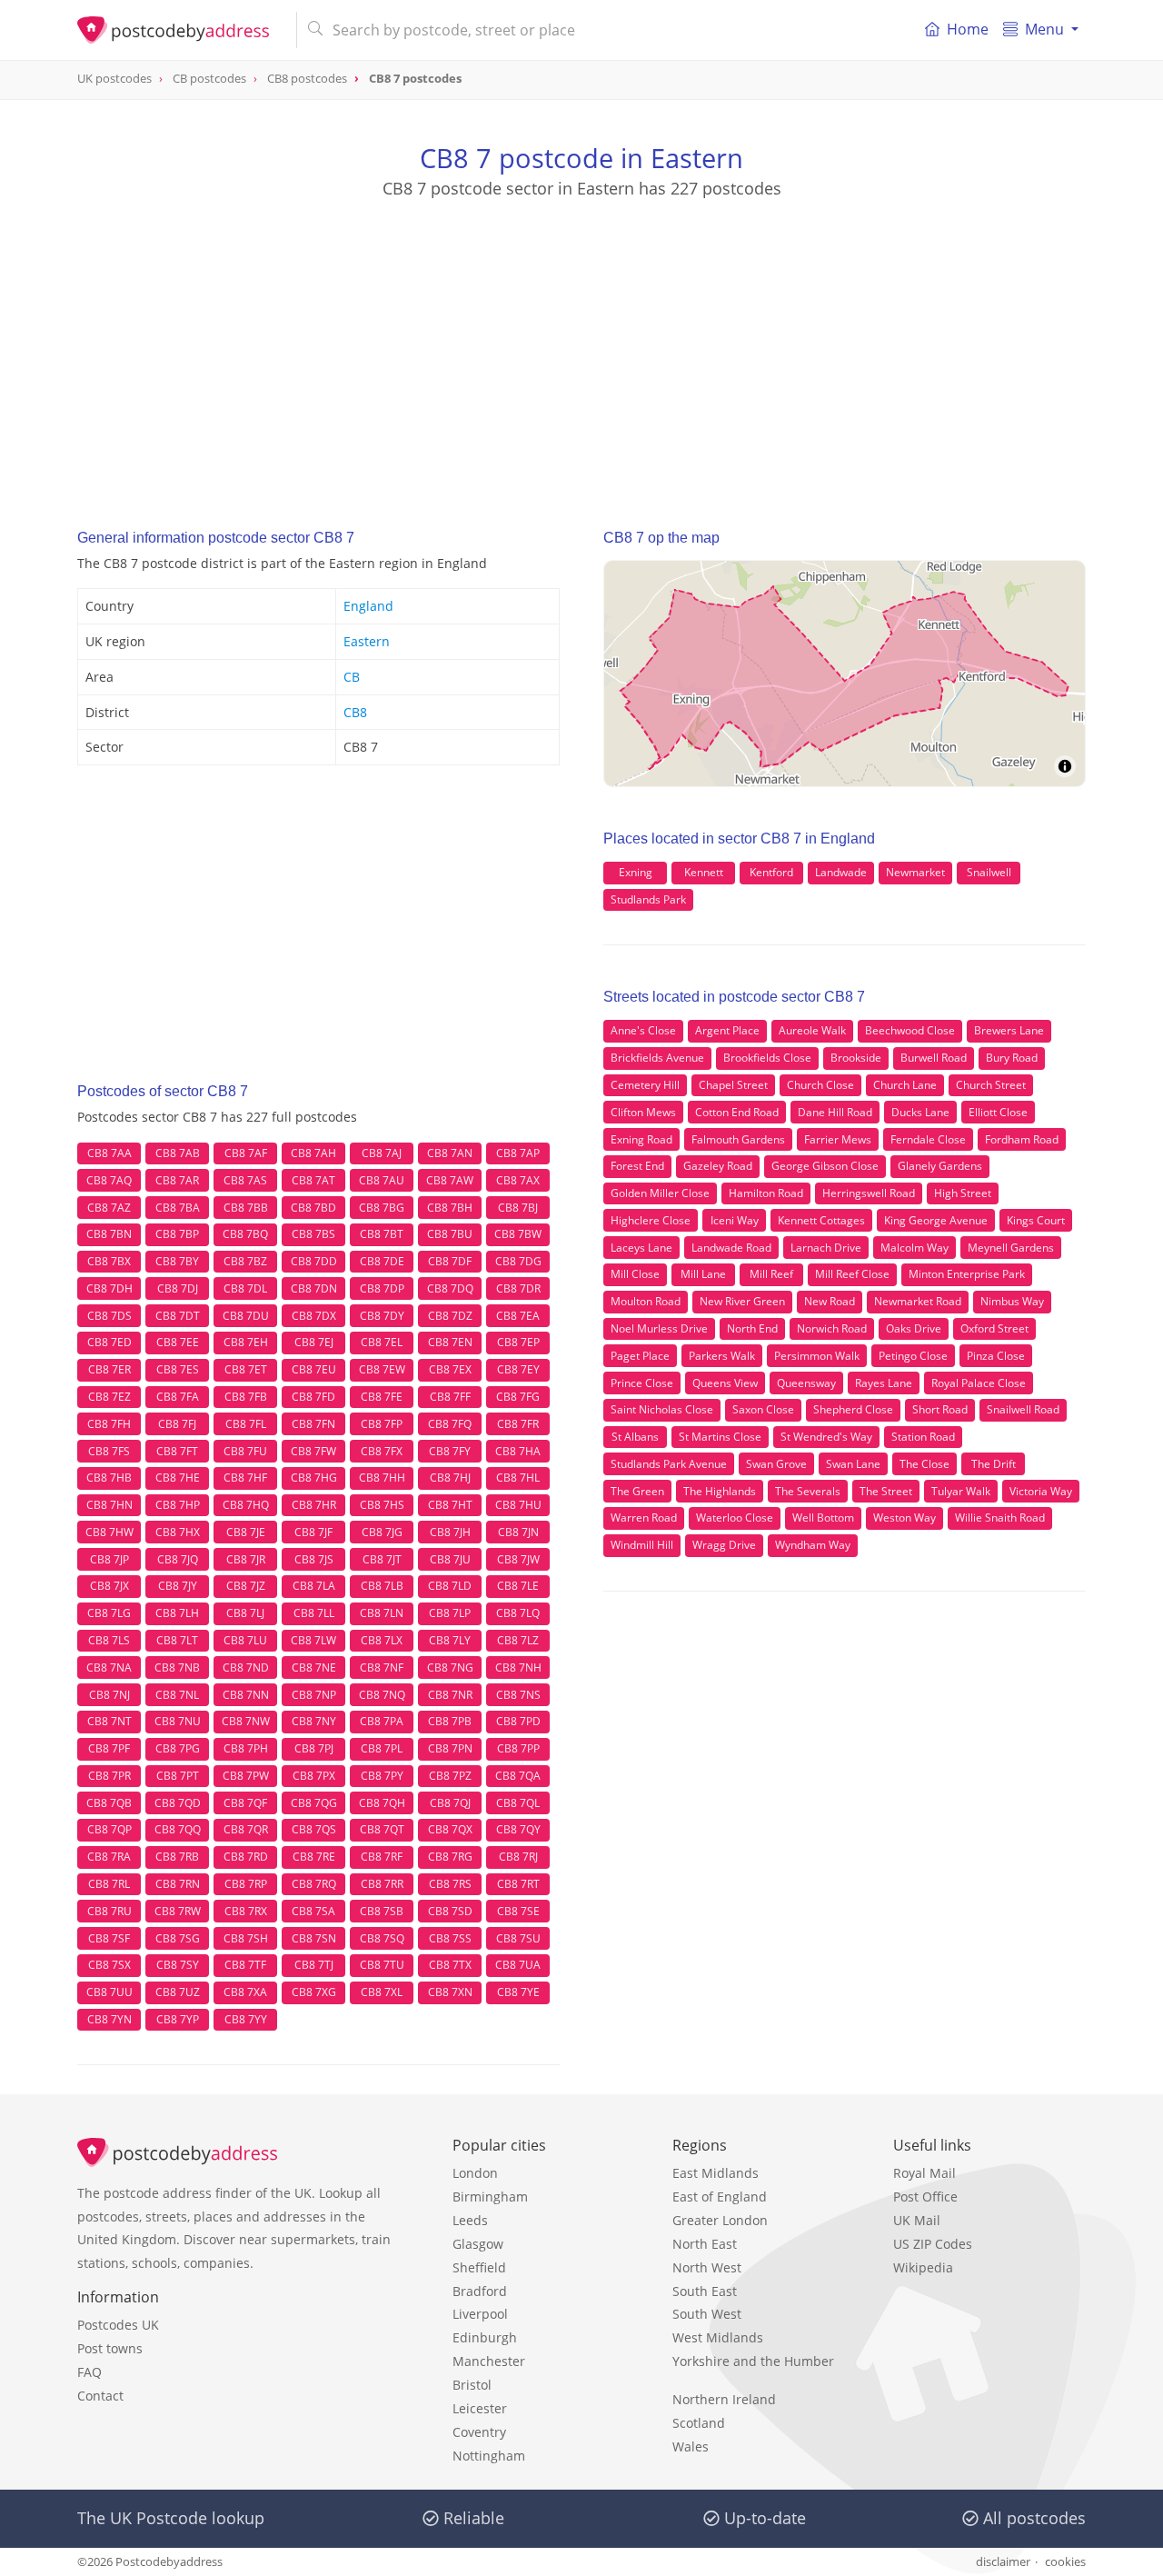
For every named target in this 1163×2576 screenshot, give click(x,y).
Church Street (991, 1085)
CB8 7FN (313, 1424)
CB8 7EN (450, 1342)
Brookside (856, 1058)
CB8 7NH (518, 1667)
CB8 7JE (246, 1532)
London (475, 2173)
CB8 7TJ (314, 1965)
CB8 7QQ (178, 1829)
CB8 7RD (246, 1857)
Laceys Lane (641, 1248)
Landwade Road (731, 1248)
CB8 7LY (450, 1640)
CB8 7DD (314, 1261)
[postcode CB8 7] (179, 30)
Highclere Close (651, 1220)
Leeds (470, 2220)
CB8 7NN (246, 1695)
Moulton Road (646, 1301)
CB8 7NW (246, 1721)
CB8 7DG (518, 1261)
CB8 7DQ (450, 1288)
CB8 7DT (178, 1316)
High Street (963, 1193)
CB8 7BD (313, 1208)
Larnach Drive (826, 1248)
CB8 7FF (450, 1397)
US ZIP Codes (933, 2244)
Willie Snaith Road (1000, 1518)
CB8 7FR (518, 1424)
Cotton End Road (737, 1112)
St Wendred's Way (826, 1437)
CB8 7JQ (178, 1559)
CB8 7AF (246, 1153)
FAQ (89, 2372)
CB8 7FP (382, 1424)
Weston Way (905, 1518)
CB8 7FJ (177, 1424)
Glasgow (478, 2244)
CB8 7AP (518, 1153)
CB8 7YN (109, 2019)
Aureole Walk (812, 1030)
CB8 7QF (245, 1803)
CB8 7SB (382, 1911)
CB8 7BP (177, 1234)
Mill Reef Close (852, 1274)
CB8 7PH (246, 1748)
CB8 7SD (450, 1911)
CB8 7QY (518, 1829)
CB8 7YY (246, 2019)
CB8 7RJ (518, 1857)
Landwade (841, 872)
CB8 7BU (450, 1234)
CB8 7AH (313, 1153)
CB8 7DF (450, 1261)
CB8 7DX (314, 1316)
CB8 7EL (382, 1342)
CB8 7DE (382, 1261)
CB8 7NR (450, 1695)
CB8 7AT (313, 1180)
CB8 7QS (314, 1829)
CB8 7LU (245, 1640)
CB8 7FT (177, 1451)
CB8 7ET (246, 1369)
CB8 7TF (245, 1965)
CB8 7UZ (178, 1992)
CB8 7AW (450, 1180)
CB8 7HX (178, 1532)
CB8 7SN (314, 1938)
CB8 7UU (109, 1992)
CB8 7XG (314, 1992)
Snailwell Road (1023, 1409)
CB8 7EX (450, 1369)
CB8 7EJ (314, 1342)
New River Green (742, 1301)
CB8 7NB (177, 1667)
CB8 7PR (109, 1776)
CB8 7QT (382, 1829)
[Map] (845, 674)
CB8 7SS (450, 1938)
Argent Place (727, 1030)
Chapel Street (733, 1085)
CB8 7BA (178, 1208)
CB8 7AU (382, 1180)
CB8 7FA (178, 1397)
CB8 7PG (178, 1748)
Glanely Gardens (940, 1166)
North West (707, 2267)
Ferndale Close (928, 1139)
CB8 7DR (518, 1288)
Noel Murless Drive (659, 1328)
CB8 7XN (450, 1992)
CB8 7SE (518, 1911)
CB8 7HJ (450, 1478)
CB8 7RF (382, 1857)
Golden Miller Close (660, 1193)
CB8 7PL (382, 1748)
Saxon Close (763, 1409)
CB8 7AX (518, 1180)
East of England (720, 2197)
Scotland (699, 2423)
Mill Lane (703, 1274)
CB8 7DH (109, 1288)
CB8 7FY (450, 1451)
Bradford (480, 2291)
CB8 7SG (178, 1938)
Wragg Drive (724, 1545)
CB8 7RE (314, 1857)
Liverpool (480, 2314)
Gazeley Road (718, 1166)
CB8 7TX (450, 1965)
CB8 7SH (246, 1938)
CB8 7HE (178, 1478)
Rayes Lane (884, 1383)
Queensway (806, 1383)
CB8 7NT (109, 1721)
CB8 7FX (382, 1451)
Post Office (925, 2197)
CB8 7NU (178, 1721)
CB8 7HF (245, 1478)
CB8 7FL (246, 1424)
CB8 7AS (245, 1180)
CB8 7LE (518, 1586)
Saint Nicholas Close (662, 1409)
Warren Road (644, 1518)
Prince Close (642, 1383)
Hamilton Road (766, 1193)
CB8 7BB (246, 1208)
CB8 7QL (518, 1803)
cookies (1065, 2561)
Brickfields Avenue (657, 1058)
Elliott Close (998, 1112)
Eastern (367, 641)
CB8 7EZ (109, 1397)
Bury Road (1012, 1058)
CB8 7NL (177, 1695)
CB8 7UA (518, 1965)
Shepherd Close (853, 1409)
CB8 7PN (450, 1748)
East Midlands (716, 2173)
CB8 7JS (314, 1559)
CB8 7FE (382, 1397)
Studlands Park (648, 899)
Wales (691, 2446)
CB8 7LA (314, 1586)
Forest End (637, 1166)
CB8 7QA (518, 1776)
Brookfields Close (767, 1058)
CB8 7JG (382, 1532)
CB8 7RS (450, 1884)
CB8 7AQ (109, 1180)
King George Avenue (936, 1220)
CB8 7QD (178, 1803)
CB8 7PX (314, 1776)
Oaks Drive (914, 1328)
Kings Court (1036, 1220)
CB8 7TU (382, 1965)
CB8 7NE (314, 1667)
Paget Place (640, 1356)
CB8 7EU (314, 1369)
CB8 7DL (245, 1288)
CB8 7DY (382, 1316)
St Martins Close (720, 1437)
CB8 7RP (246, 1884)
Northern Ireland (724, 2399)
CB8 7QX (450, 1829)
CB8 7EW (382, 1369)
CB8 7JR (246, 1559)
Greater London (720, 2220)
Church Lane (905, 1085)
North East (705, 2244)
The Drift (994, 1464)
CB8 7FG (518, 1397)
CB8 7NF (382, 1667)
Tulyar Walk (961, 1491)
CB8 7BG (382, 1208)
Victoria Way (1041, 1491)
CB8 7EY (518, 1369)
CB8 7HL (518, 1478)
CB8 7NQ (382, 1695)
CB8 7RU (109, 1911)
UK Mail (917, 2220)
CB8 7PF (109, 1748)
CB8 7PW (246, 1776)
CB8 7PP (518, 1748)
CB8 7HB (109, 1478)
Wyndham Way (813, 1545)
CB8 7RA (109, 1857)
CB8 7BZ (245, 1261)
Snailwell (989, 872)
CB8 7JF (313, 1532)
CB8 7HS (382, 1505)
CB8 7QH (382, 1803)
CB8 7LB (382, 1586)
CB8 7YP (178, 2019)
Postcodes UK (118, 2325)
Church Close (820, 1085)
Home (968, 29)
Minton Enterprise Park (967, 1274)
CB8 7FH (109, 1424)
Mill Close (635, 1274)
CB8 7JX (109, 1586)
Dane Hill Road (835, 1112)
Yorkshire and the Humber (753, 2361)
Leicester (480, 2408)
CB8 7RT (518, 1884)
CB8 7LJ (245, 1613)
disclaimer (1003, 2561)
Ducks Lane (920, 1112)
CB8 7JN (518, 1532)
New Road (830, 1301)
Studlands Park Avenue (669, 1464)
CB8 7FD (313, 1397)
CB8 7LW (313, 1640)
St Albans (635, 1437)
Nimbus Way (1012, 1301)
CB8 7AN (450, 1153)
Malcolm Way (914, 1248)
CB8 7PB (450, 1721)
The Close (924, 1464)
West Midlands (718, 2337)
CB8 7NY (314, 1721)
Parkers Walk (722, 1356)
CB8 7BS (313, 1234)
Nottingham (489, 2456)
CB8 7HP (178, 1505)
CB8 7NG (450, 1667)
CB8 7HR (314, 1505)
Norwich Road (832, 1328)
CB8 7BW (518, 1234)
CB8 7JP (109, 1559)
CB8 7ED (109, 1342)
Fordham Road (1022, 1139)
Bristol (472, 2385)
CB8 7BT (382, 1234)
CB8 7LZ (518, 1640)
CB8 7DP (382, 1288)
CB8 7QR (246, 1829)
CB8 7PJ (314, 1748)
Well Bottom (823, 1518)
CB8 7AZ (109, 1208)
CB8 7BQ (245, 1234)
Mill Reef (771, 1274)
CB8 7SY (178, 1965)
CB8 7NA (109, 1667)
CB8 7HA (518, 1451)
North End (752, 1328)
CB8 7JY (178, 1586)
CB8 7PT (178, 1776)
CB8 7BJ (518, 1208)
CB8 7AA (109, 1153)
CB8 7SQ (382, 1938)
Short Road (940, 1409)
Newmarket (915, 872)
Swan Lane (853, 1464)
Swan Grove (776, 1464)
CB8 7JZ (246, 1586)
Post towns (110, 2348)
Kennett (704, 872)
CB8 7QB (109, 1803)
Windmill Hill (642, 1545)
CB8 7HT (450, 1505)
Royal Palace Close (979, 1383)
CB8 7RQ (314, 1884)
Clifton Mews (643, 1112)
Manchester (489, 2361)
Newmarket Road (918, 1301)
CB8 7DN (314, 1288)
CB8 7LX (382, 1640)
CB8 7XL (382, 1992)
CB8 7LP (450, 1613)
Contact (100, 2396)
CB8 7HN (109, 1505)
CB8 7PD (518, 1721)
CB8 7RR (382, 1884)
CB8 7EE (178, 1342)
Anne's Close (643, 1030)
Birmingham (490, 2197)
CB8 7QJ (450, 1803)
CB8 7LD (450, 1586)
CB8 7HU (518, 1505)
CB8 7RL (109, 1884)
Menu (1044, 29)
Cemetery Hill (645, 1085)
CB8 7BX (109, 1261)
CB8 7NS (518, 1695)
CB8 (355, 712)
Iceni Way (735, 1220)
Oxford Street (994, 1328)
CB (352, 677)
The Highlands (720, 1491)
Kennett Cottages (821, 1220)
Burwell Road (934, 1058)
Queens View (725, 1383)
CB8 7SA (313, 1911)
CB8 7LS (109, 1640)
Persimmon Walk (817, 1356)
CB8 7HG (314, 1478)
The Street (886, 1491)
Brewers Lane (1009, 1030)
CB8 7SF (109, 1938)
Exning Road (641, 1139)
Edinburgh (485, 2337)
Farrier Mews (838, 1139)
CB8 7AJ (382, 1153)
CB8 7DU (246, 1316)
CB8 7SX (109, 1965)
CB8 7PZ (450, 1776)
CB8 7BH (450, 1208)
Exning (636, 872)
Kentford (771, 872)
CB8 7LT (177, 1640)
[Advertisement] (581, 346)
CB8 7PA (382, 1721)
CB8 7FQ (450, 1424)
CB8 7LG (109, 1613)
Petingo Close (913, 1356)
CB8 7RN (178, 1884)
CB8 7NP (314, 1695)
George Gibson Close (825, 1166)
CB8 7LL (314, 1613)
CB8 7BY (177, 1261)
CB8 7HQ (246, 1505)
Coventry (479, 2432)
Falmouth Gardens (738, 1139)
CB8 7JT (382, 1559)
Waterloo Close (735, 1518)
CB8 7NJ (109, 1695)
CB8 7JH (450, 1532)
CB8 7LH (177, 1613)
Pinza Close (996, 1356)
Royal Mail (924, 2173)
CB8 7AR (177, 1180)
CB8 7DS (109, 1316)
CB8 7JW (518, 1559)
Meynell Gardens (1011, 1248)
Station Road (923, 1437)
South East (705, 2291)
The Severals (808, 1491)
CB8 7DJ (178, 1288)
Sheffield (479, 2267)
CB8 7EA (518, 1316)
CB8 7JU (450, 1559)
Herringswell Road (869, 1193)
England (368, 606)
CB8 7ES (178, 1369)
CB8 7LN (382, 1613)
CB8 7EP (518, 1342)
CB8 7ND (246, 1667)
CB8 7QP (109, 1829)
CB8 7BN (109, 1234)
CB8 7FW (313, 1451)
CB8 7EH (246, 1342)
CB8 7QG (314, 1803)
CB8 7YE (518, 1992)
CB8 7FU (245, 1451)
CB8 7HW (109, 1532)
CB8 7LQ (518, 1613)
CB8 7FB (246, 1397)
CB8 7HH (382, 1478)
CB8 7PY (382, 1776)
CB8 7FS (109, 1451)
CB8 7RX (246, 1911)
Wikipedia (923, 2267)
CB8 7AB (178, 1153)
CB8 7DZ (450, 1316)
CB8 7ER (109, 1369)
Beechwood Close (910, 1030)
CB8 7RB (177, 1857)
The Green (637, 1491)
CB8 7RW (178, 1911)
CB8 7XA (245, 1992)
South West (707, 2314)
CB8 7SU (518, 1938)
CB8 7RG (450, 1857)
